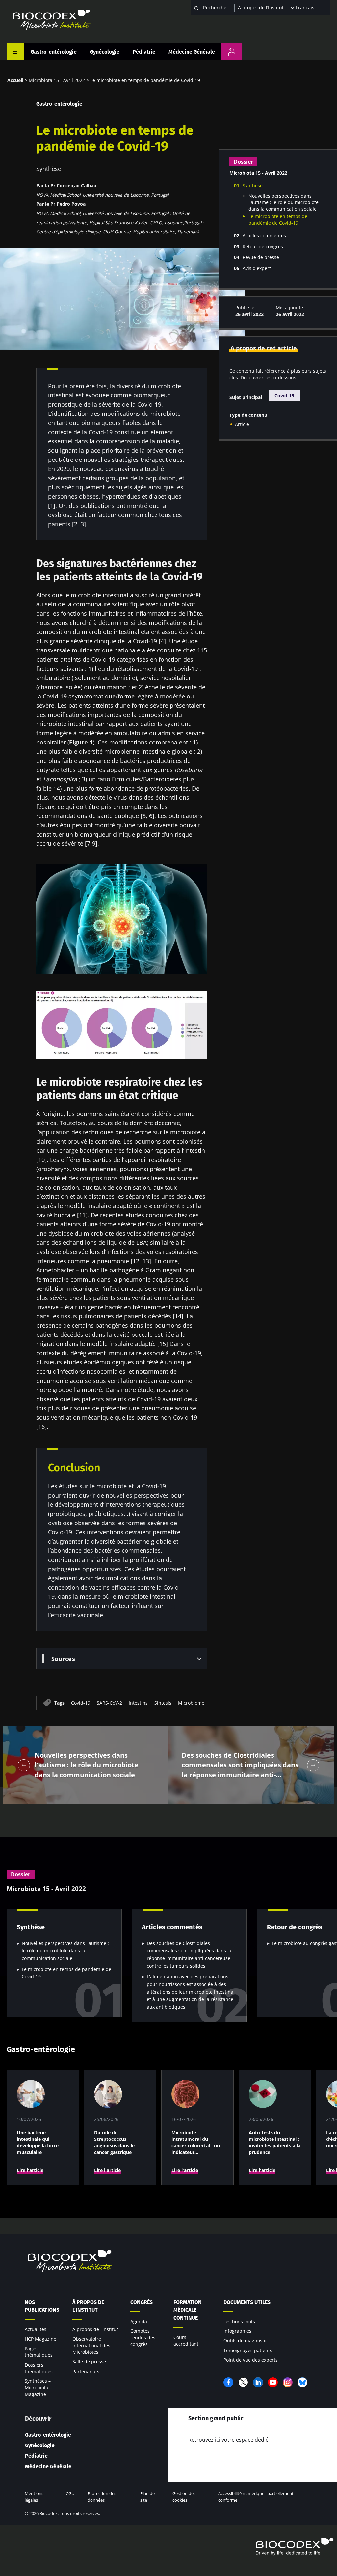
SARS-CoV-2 (109, 1703)
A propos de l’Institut (261, 7)
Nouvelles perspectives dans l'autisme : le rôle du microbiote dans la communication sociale (284, 202)
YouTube (273, 2382)
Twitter (243, 2382)
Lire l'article (30, 2170)
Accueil (15, 80)
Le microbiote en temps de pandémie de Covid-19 (278, 219)
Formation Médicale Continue (188, 2310)
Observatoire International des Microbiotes (91, 2345)
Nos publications (42, 2306)
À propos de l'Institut (88, 2306)
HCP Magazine (40, 2339)
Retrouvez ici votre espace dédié (228, 2440)
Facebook (228, 2382)
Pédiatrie (144, 52)
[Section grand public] (232, 52)
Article (242, 424)
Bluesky (302, 2382)
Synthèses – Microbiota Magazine (38, 2387)
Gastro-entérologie (54, 52)
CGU (70, 2493)
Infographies (237, 2331)
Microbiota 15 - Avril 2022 (57, 80)
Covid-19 (81, 1703)
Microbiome (191, 1703)
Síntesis (163, 1703)
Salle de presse (89, 2362)
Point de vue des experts (251, 2360)
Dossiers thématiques (39, 2368)
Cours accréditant (186, 2340)
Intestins (138, 1703)
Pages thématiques (39, 2352)
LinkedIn (258, 2382)
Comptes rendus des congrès (143, 2338)
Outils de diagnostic (246, 2340)
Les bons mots (239, 2321)
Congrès (142, 2302)
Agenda (139, 2321)
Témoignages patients (248, 2350)
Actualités (36, 2329)
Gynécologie (105, 52)
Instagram (288, 2382)
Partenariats (86, 2371)
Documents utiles (247, 2302)
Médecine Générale (192, 52)
